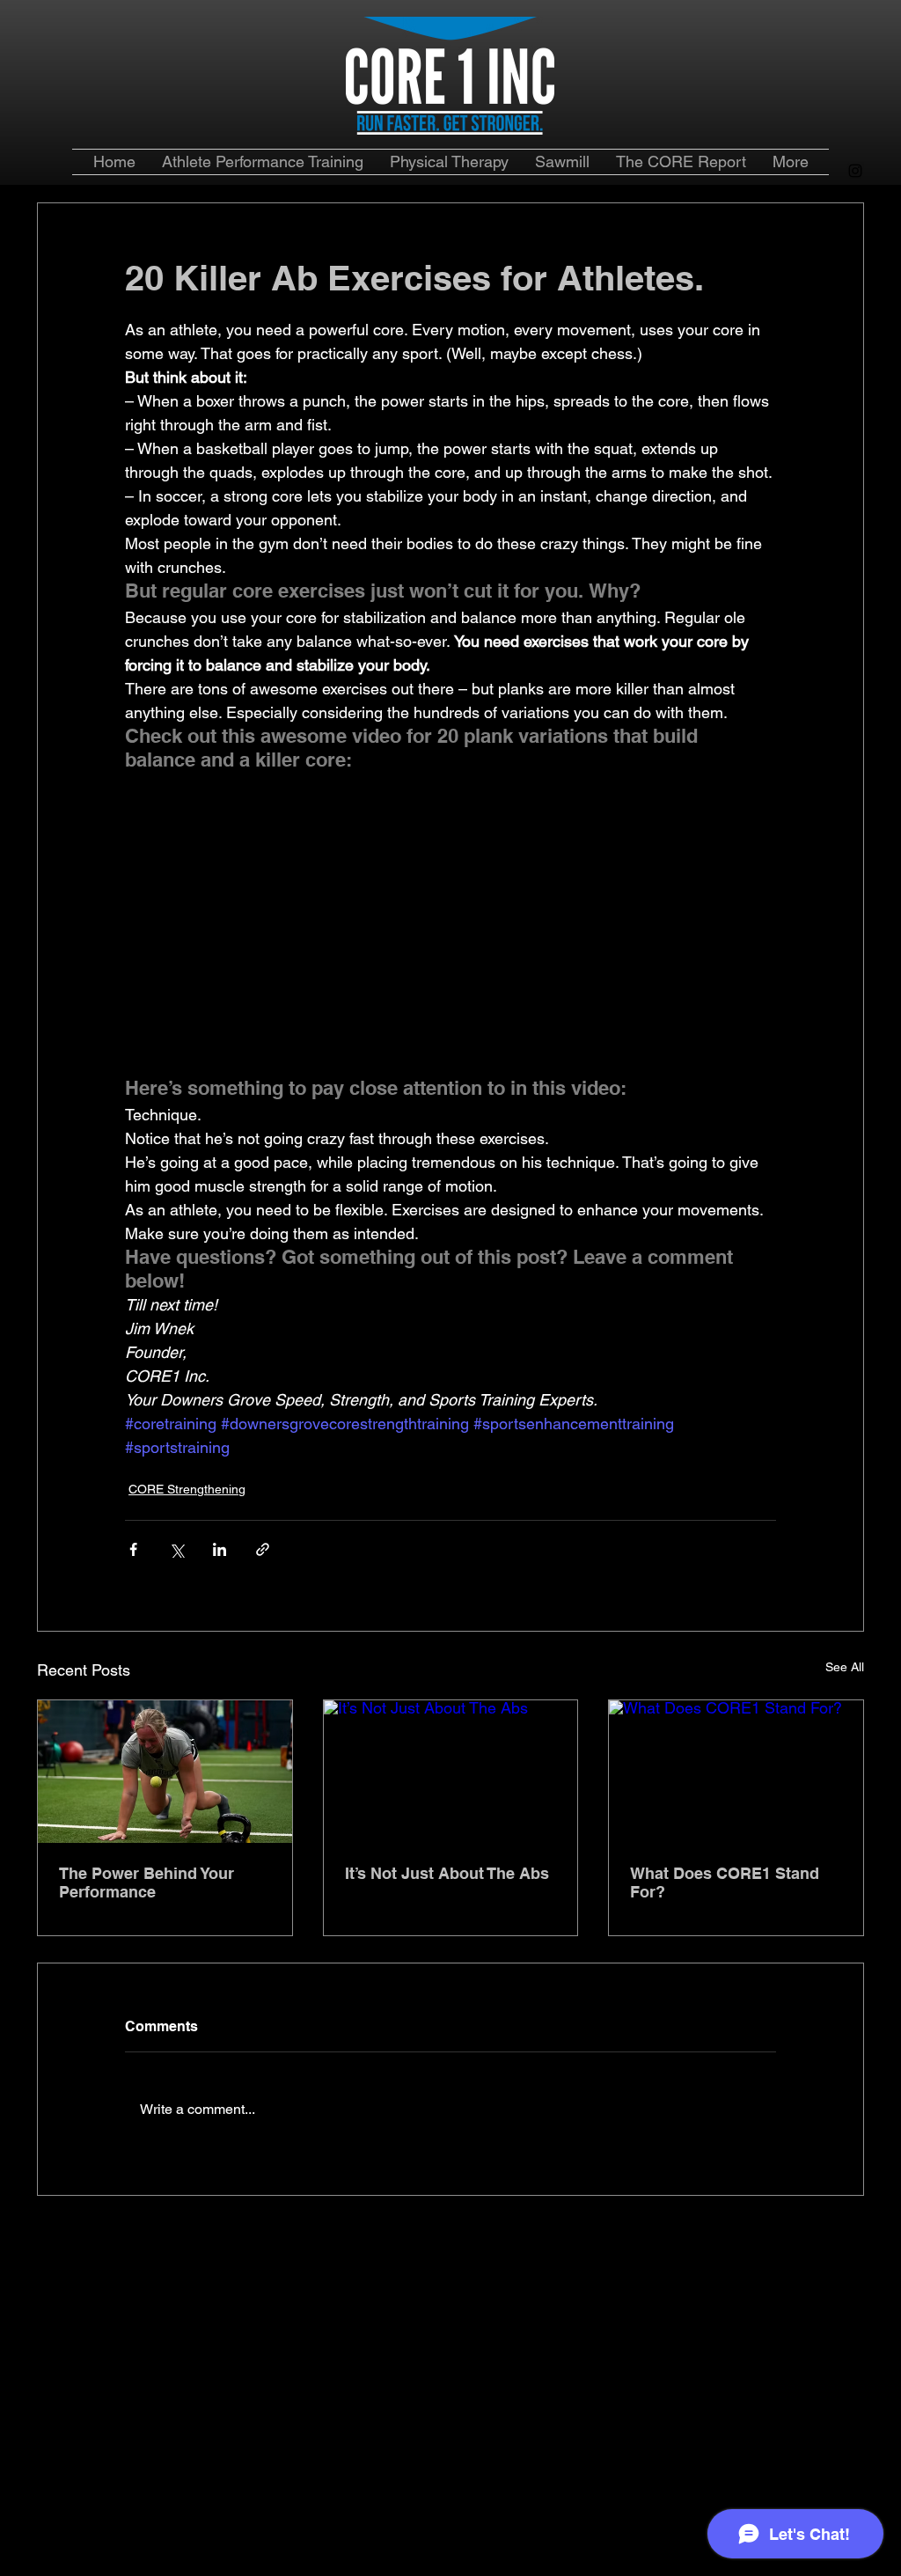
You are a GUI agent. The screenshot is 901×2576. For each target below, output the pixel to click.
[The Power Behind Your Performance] (165, 1772)
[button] (681, 162)
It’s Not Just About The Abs (447, 1873)
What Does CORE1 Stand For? (725, 1882)
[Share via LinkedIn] (220, 1549)
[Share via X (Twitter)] (176, 1549)
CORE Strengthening (187, 1489)
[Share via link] (263, 1549)
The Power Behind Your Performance (147, 1882)
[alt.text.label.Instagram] (855, 171)
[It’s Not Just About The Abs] (451, 1772)
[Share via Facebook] (133, 1549)
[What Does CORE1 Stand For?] (736, 1772)
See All (845, 1667)
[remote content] (450, 936)
